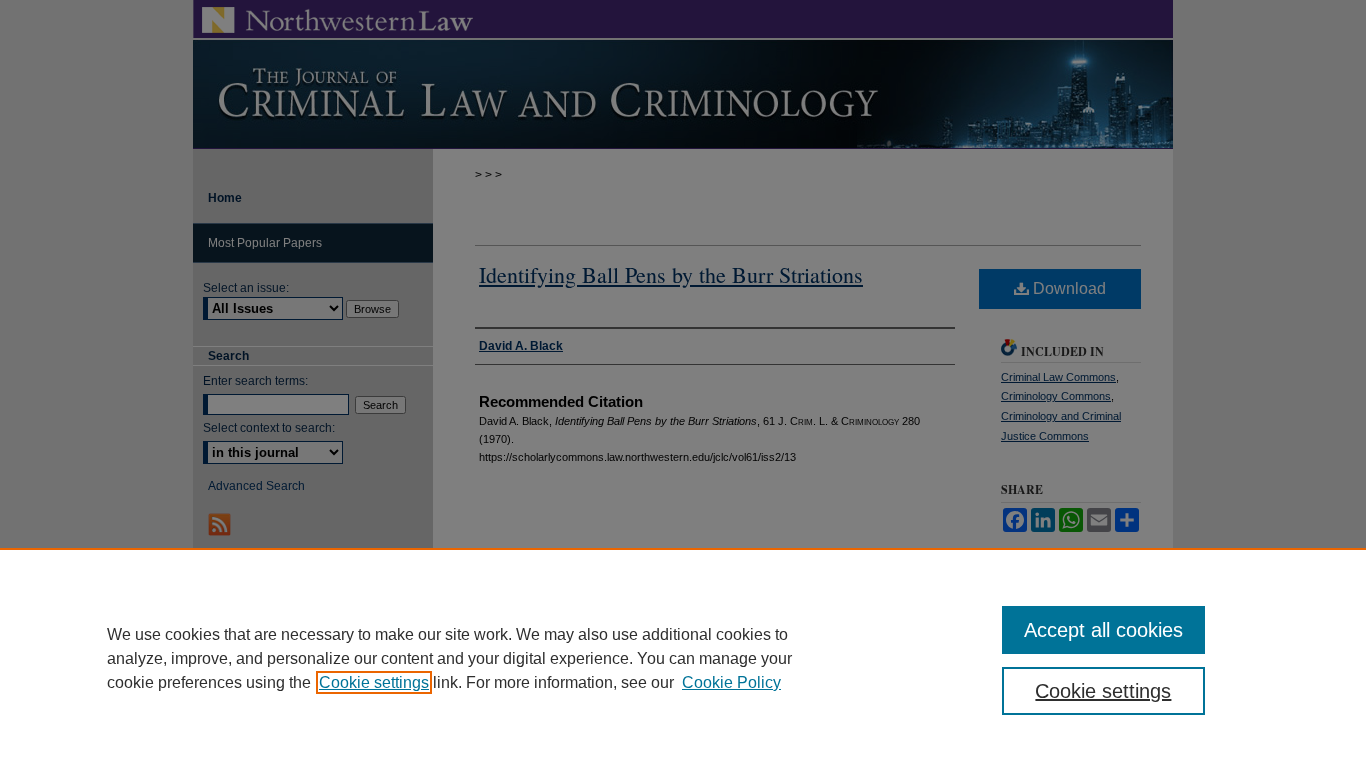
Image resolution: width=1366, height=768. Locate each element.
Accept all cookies (1103, 630)
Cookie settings (374, 682)
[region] (683, 658)
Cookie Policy (731, 682)
